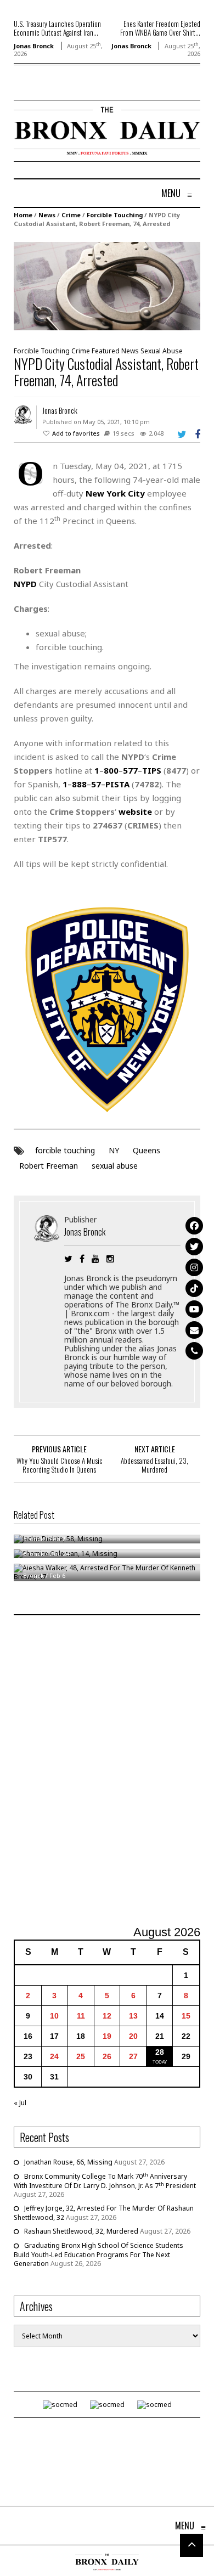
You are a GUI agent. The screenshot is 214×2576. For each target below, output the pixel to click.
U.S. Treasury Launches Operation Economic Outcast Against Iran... (57, 28)
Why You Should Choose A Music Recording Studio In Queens (60, 1465)
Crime (71, 215)
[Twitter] (194, 1247)
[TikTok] (194, 1288)
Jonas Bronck (34, 46)
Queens (147, 1150)
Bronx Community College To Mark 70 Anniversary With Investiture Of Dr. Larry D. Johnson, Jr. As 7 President (105, 2181)
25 (81, 2056)
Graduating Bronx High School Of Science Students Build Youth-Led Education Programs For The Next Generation (98, 2254)
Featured (106, 351)
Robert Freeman (49, 1166)
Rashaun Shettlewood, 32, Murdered (81, 2231)
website (135, 811)
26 (107, 2056)
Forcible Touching (115, 215)
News (47, 215)
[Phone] (194, 1351)
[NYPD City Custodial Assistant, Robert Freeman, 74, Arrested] (107, 286)
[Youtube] (194, 1309)
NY (114, 1150)
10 (54, 2016)
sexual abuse (115, 1166)
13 (133, 2016)
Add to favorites (76, 433)
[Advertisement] (107, 1772)
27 (133, 2056)
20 (133, 2036)
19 (107, 2036)
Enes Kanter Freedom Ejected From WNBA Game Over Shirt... (160, 28)
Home (23, 215)
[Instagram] (194, 1267)
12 (107, 2016)
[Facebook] (194, 1226)
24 (54, 2056)
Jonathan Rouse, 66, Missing (68, 2162)
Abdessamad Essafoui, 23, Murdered (154, 1465)
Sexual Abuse (162, 351)
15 (186, 2016)
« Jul (20, 2103)
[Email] (194, 1330)
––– (128, 770)
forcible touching (65, 1150)
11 (81, 2016)
